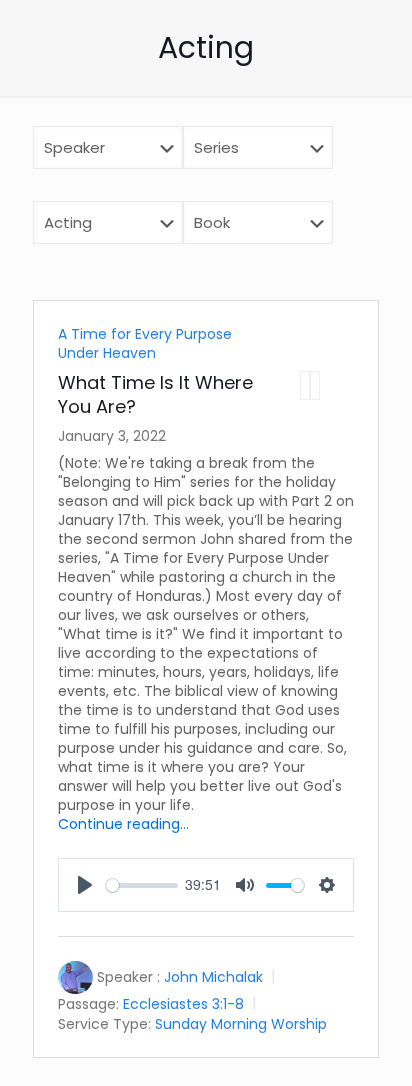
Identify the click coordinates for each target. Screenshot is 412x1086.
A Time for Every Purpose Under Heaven (145, 343)
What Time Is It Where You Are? (155, 394)
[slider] (142, 885)
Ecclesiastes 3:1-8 (183, 1004)
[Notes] (315, 385)
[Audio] (305, 385)
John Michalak (213, 977)
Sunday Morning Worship (241, 1023)
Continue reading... (123, 824)
